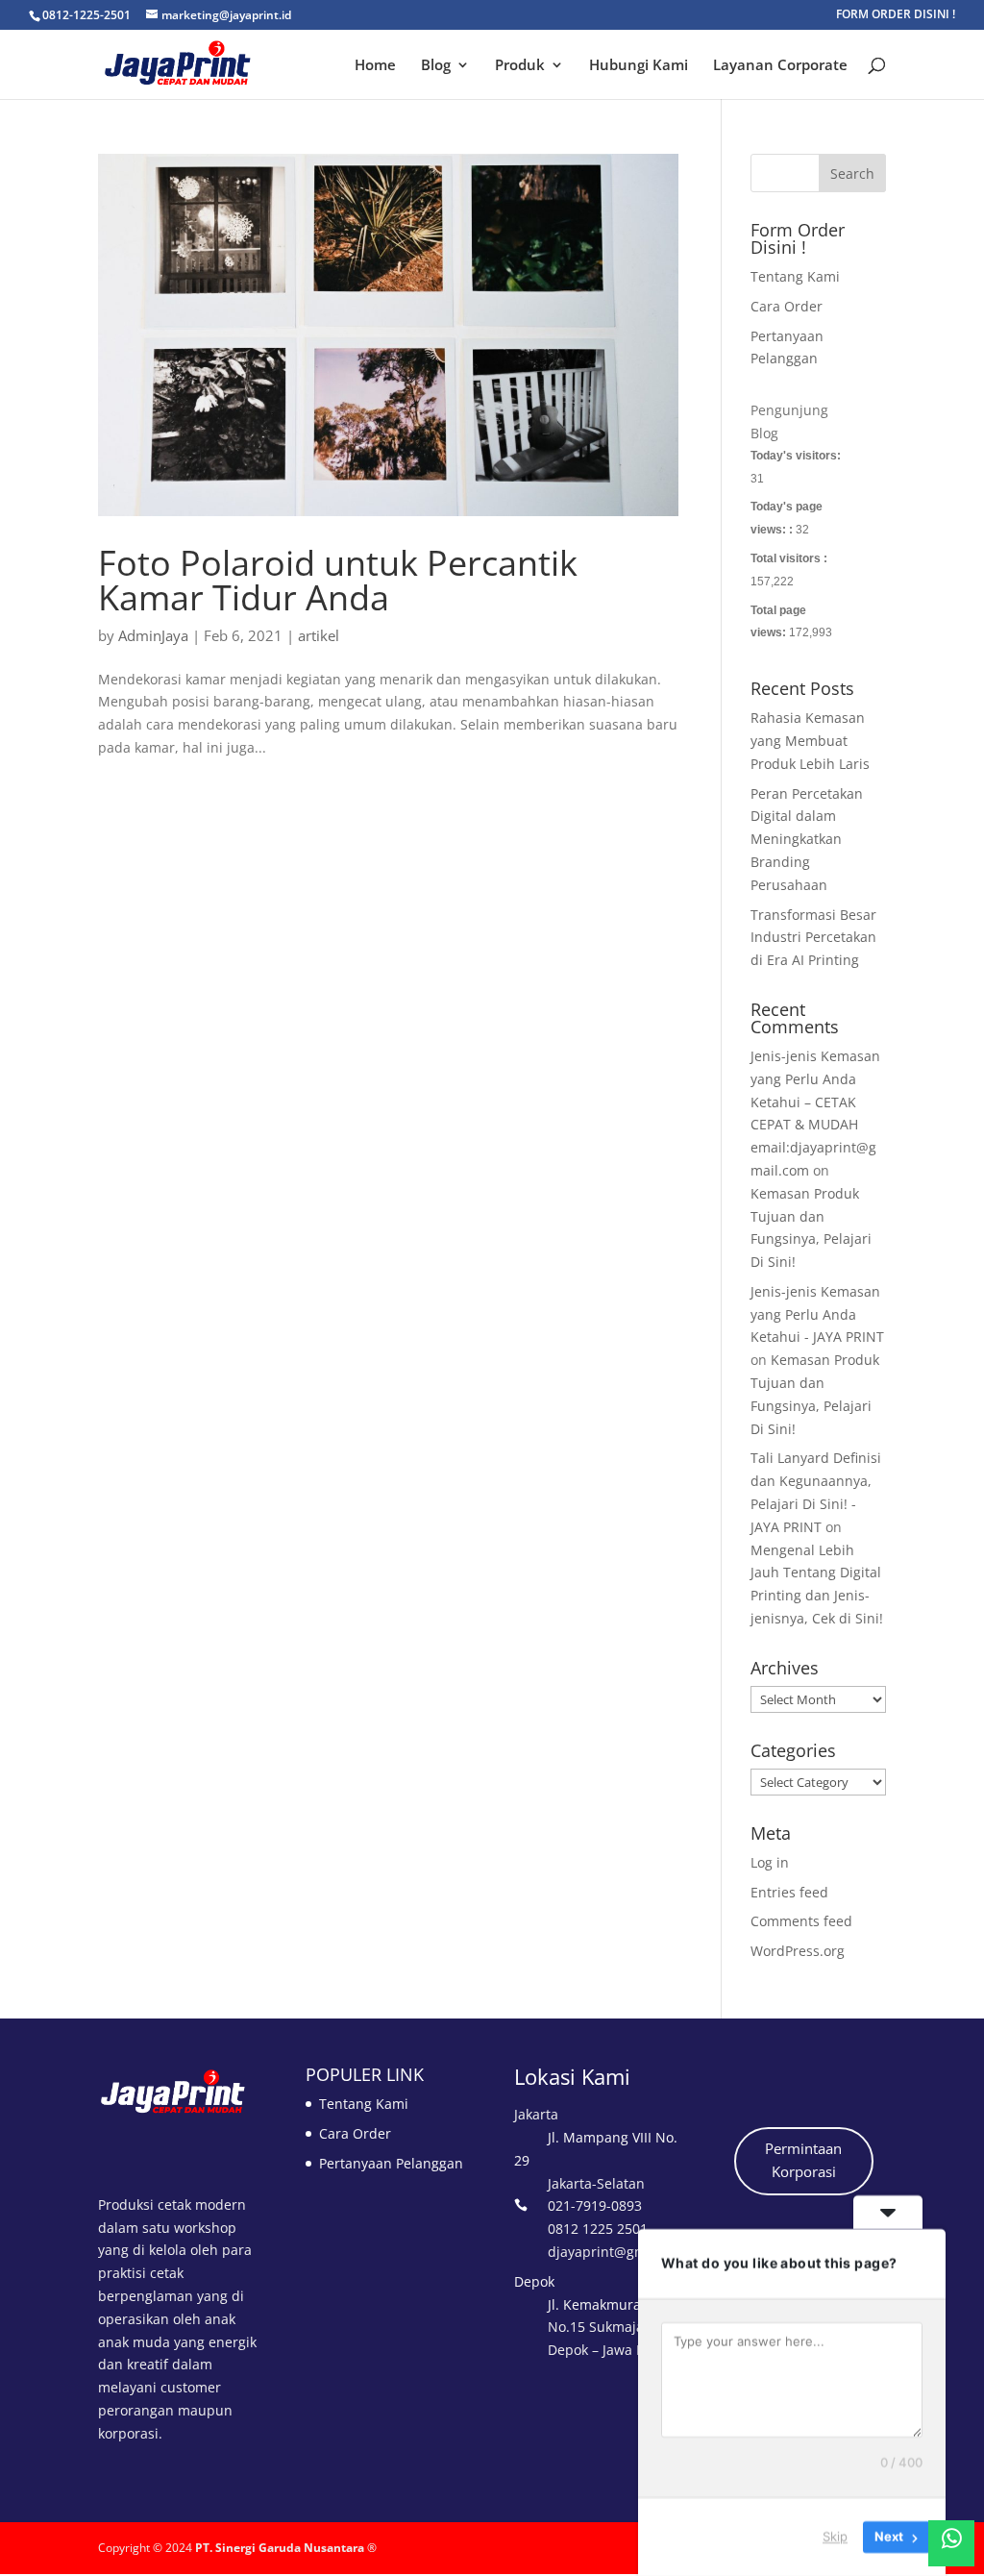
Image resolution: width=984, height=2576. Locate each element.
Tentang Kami (795, 276)
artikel (319, 635)
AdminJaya (153, 635)
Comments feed (801, 1921)
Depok (534, 2281)
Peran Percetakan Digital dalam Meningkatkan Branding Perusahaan (807, 839)
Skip (835, 2537)
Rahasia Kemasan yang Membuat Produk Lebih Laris (810, 741)
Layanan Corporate (780, 66)
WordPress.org (798, 1951)
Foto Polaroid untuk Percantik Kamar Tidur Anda (338, 580)
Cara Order (787, 306)
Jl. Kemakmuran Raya (616, 2304)
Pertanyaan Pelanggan (391, 2163)
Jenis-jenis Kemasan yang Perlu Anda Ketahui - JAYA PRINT (817, 1314)
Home (375, 66)
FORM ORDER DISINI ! (896, 15)
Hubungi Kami (639, 66)
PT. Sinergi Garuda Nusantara (280, 2548)
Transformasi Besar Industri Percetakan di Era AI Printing (813, 938)
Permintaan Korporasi (803, 2160)
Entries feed (789, 1892)
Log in (770, 1862)
